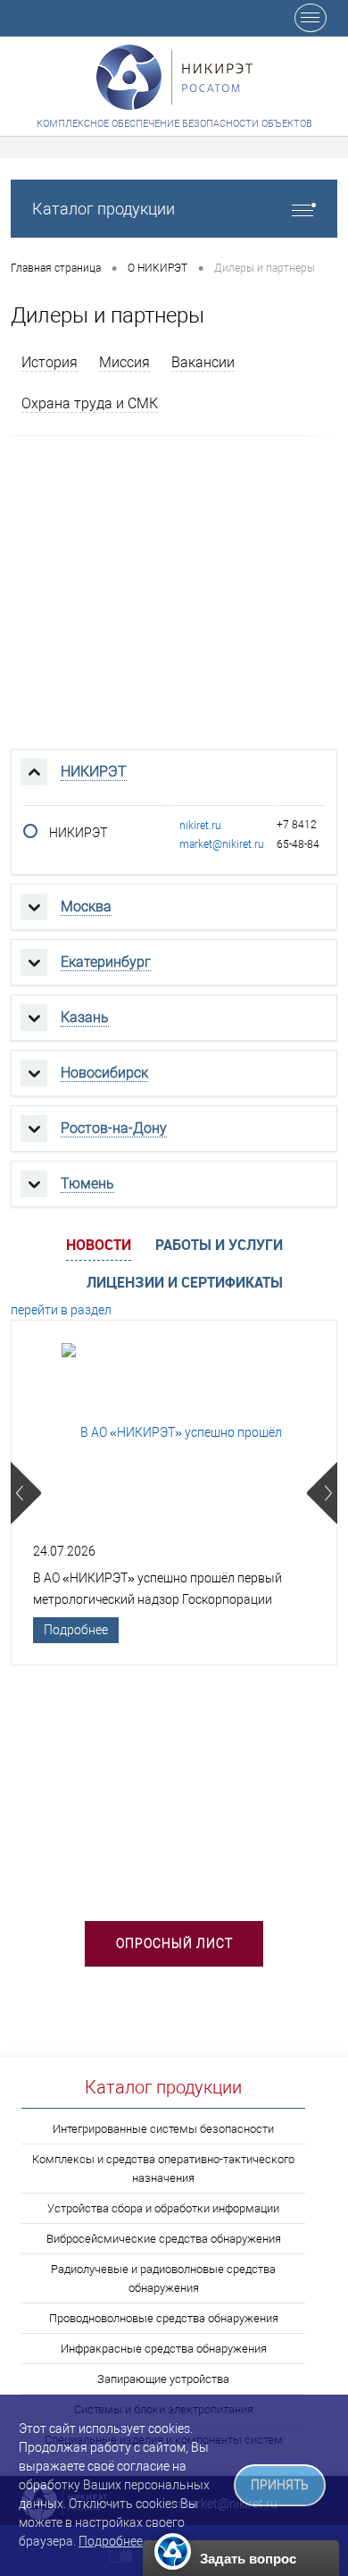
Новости (99, 1245)
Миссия (124, 362)
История (50, 362)
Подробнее (76, 1630)
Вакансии (203, 362)
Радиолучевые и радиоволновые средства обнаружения (163, 2278)
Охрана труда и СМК (90, 403)
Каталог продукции (104, 209)
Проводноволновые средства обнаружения (164, 2318)
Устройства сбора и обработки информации (163, 2208)
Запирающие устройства (163, 2379)
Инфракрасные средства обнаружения (164, 2349)
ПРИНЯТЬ (280, 2485)
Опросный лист (174, 1943)
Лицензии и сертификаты (185, 1282)
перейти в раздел (61, 1310)
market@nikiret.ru (222, 844)
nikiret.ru (200, 826)
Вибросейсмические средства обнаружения (164, 2239)
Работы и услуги (219, 1245)
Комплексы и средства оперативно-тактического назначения (163, 2169)
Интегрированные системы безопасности (163, 2129)
